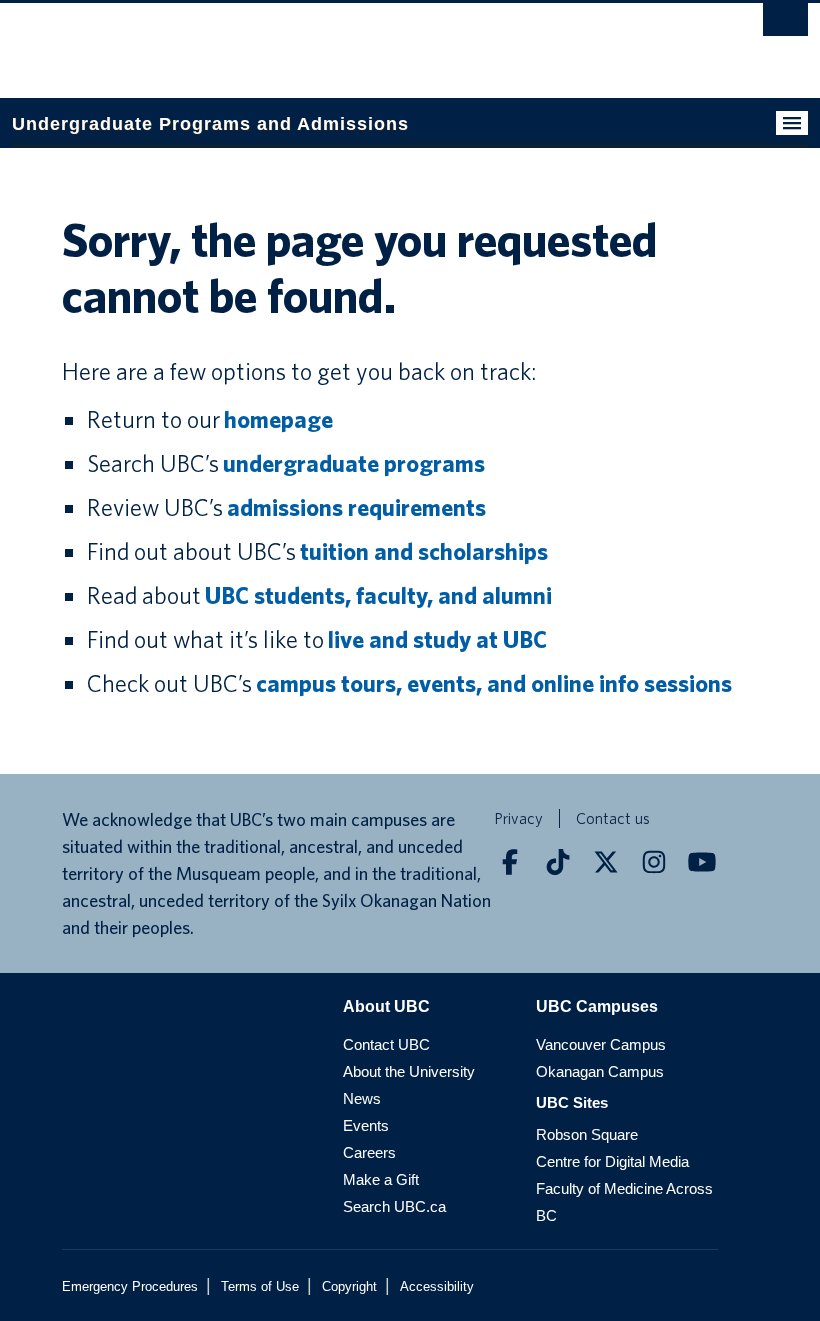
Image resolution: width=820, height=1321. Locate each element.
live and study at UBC (437, 639)
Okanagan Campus (600, 1071)
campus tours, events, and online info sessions (494, 683)
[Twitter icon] (606, 862)
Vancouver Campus (601, 1044)
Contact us (613, 818)
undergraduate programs (354, 463)
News (362, 1098)
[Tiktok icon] (558, 862)
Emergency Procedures (130, 1286)
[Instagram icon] (654, 862)
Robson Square (587, 1134)
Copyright (349, 1286)
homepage (278, 419)
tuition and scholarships (424, 551)
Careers (369, 1152)
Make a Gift (381, 1179)
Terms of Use (260, 1286)
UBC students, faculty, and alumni (378, 595)
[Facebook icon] (510, 862)
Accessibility (437, 1286)
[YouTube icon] (702, 862)
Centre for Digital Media (612, 1161)
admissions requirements (356, 507)
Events (366, 1125)
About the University (409, 1071)
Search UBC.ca (394, 1206)
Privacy (518, 818)
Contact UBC (386, 1044)
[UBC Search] (785, 25)
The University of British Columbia (350, 41)
